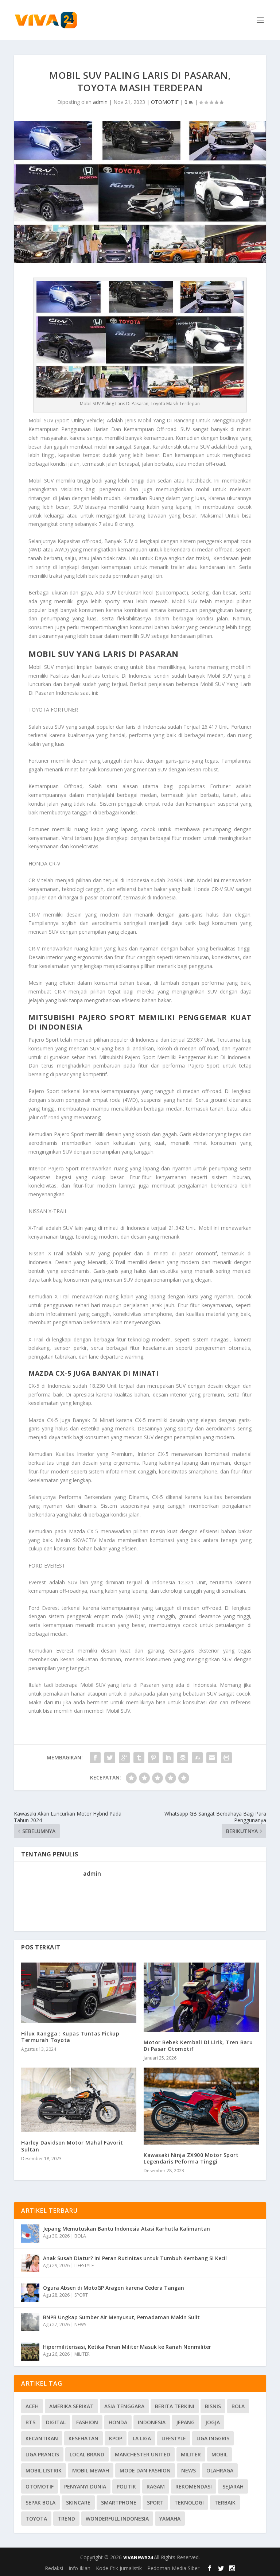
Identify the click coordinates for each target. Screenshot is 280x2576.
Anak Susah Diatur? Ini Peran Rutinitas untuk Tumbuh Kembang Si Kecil (135, 2258)
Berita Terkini (175, 2406)
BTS (30, 2422)
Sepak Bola (40, 2503)
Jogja (213, 2422)
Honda (118, 2422)
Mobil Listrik (44, 2470)
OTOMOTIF (165, 102)
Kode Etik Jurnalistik (119, 2568)
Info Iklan (79, 2568)
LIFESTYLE (84, 2265)
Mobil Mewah (91, 2470)
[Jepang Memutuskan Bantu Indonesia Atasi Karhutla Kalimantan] (30, 2234)
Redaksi (54, 2568)
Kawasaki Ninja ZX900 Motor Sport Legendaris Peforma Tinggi (191, 2158)
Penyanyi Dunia (85, 2486)
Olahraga (220, 2470)
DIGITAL (56, 2422)
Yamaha (170, 2519)
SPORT (81, 2295)
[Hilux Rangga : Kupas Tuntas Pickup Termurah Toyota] (79, 1993)
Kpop (116, 2438)
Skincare (78, 2503)
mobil (219, 2454)
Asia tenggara (124, 2406)
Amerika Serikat (71, 2406)
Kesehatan (83, 2438)
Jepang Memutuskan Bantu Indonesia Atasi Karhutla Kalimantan (127, 2229)
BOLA (80, 2236)
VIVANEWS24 (139, 2557)
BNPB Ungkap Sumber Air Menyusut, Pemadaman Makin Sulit (121, 2317)
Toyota (36, 2519)
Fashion (87, 2422)
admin (100, 102)
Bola (238, 2406)
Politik (126, 2486)
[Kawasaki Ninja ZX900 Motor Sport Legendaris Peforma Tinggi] (201, 2106)
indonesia (152, 2422)
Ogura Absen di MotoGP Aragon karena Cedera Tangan (114, 2288)
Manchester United (143, 2454)
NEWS (80, 2325)
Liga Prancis (42, 2454)
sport (155, 2503)
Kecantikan (42, 2438)
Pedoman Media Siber (173, 2568)
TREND (66, 2519)
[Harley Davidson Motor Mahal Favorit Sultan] (79, 2100)
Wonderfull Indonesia (117, 2519)
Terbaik (225, 2503)
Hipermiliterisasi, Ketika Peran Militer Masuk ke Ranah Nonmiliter (127, 2347)
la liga (142, 2438)
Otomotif (40, 2486)
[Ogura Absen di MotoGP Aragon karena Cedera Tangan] (30, 2293)
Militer (191, 2454)
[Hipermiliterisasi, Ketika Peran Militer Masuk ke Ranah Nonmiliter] (30, 2352)
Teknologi (189, 2503)
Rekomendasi (194, 2486)
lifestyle (174, 2438)
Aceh (32, 2406)
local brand (87, 2454)
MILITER (82, 2354)
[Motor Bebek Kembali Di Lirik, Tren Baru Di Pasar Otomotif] (201, 1997)
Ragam (156, 2486)
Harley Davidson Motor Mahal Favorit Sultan (72, 2146)
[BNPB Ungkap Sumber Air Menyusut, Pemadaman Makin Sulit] (30, 2322)
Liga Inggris (213, 2438)
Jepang (185, 2422)
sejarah (233, 2486)
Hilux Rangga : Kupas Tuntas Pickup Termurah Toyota (70, 2037)
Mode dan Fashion (145, 2470)
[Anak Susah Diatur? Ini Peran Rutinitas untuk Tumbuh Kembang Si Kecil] (30, 2263)
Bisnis (213, 2406)
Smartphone (119, 2503)
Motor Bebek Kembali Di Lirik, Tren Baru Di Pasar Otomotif (198, 2046)
